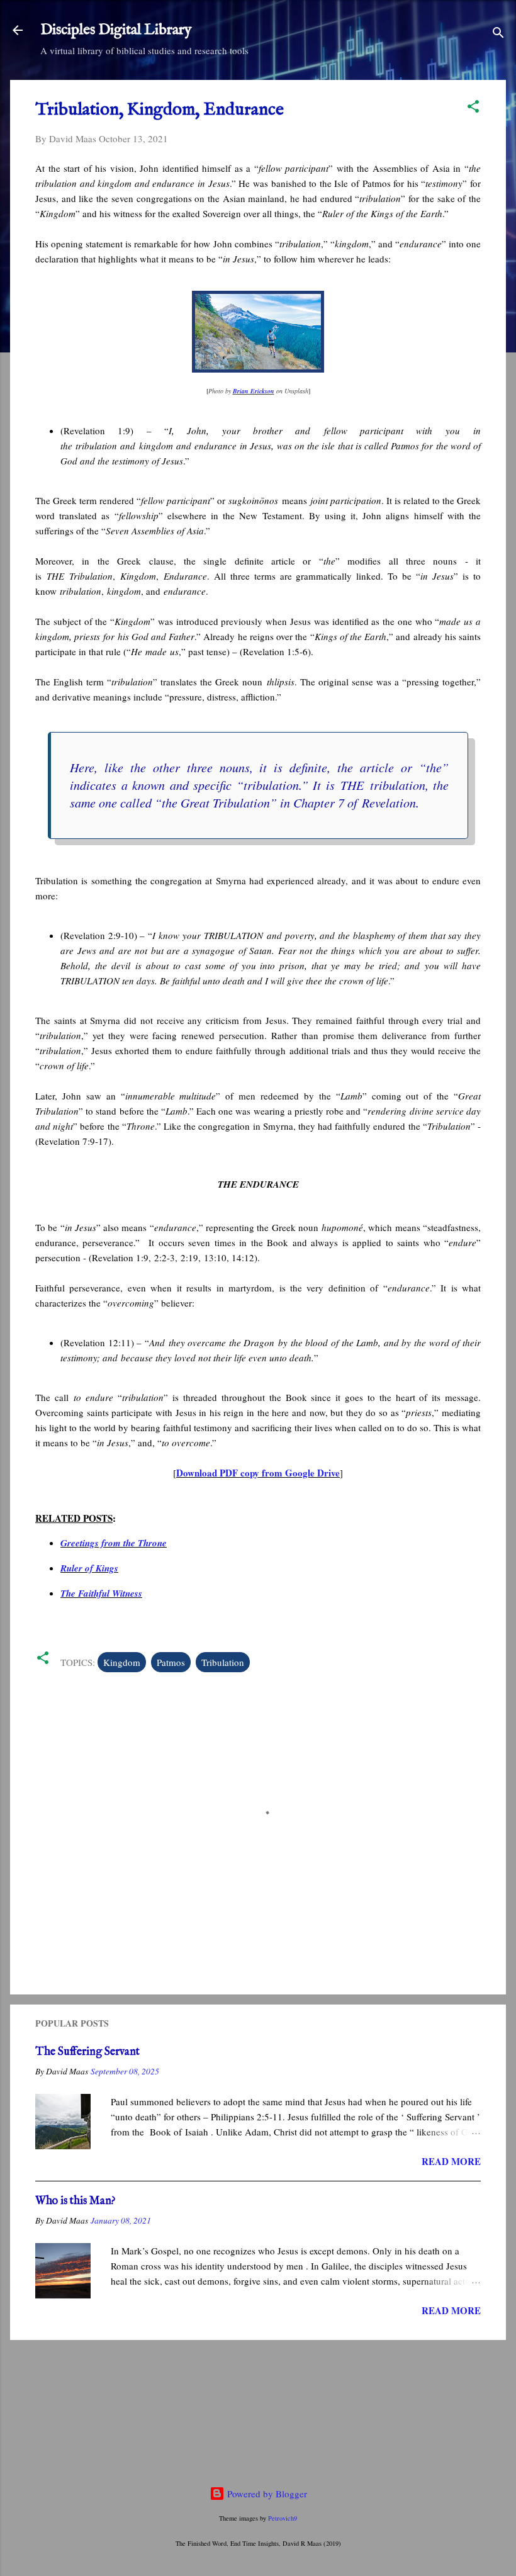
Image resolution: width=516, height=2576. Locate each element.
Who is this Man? (76, 2201)
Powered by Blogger (266, 2494)
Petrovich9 (283, 2518)
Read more (451, 2161)
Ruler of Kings (89, 1568)
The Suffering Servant (87, 2052)
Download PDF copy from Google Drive (258, 1473)
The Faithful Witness (101, 1593)
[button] (473, 108)
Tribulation (223, 1662)
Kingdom (122, 1662)
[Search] (498, 34)
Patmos (171, 1662)
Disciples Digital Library (116, 30)
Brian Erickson (254, 391)
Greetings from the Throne (114, 1543)
